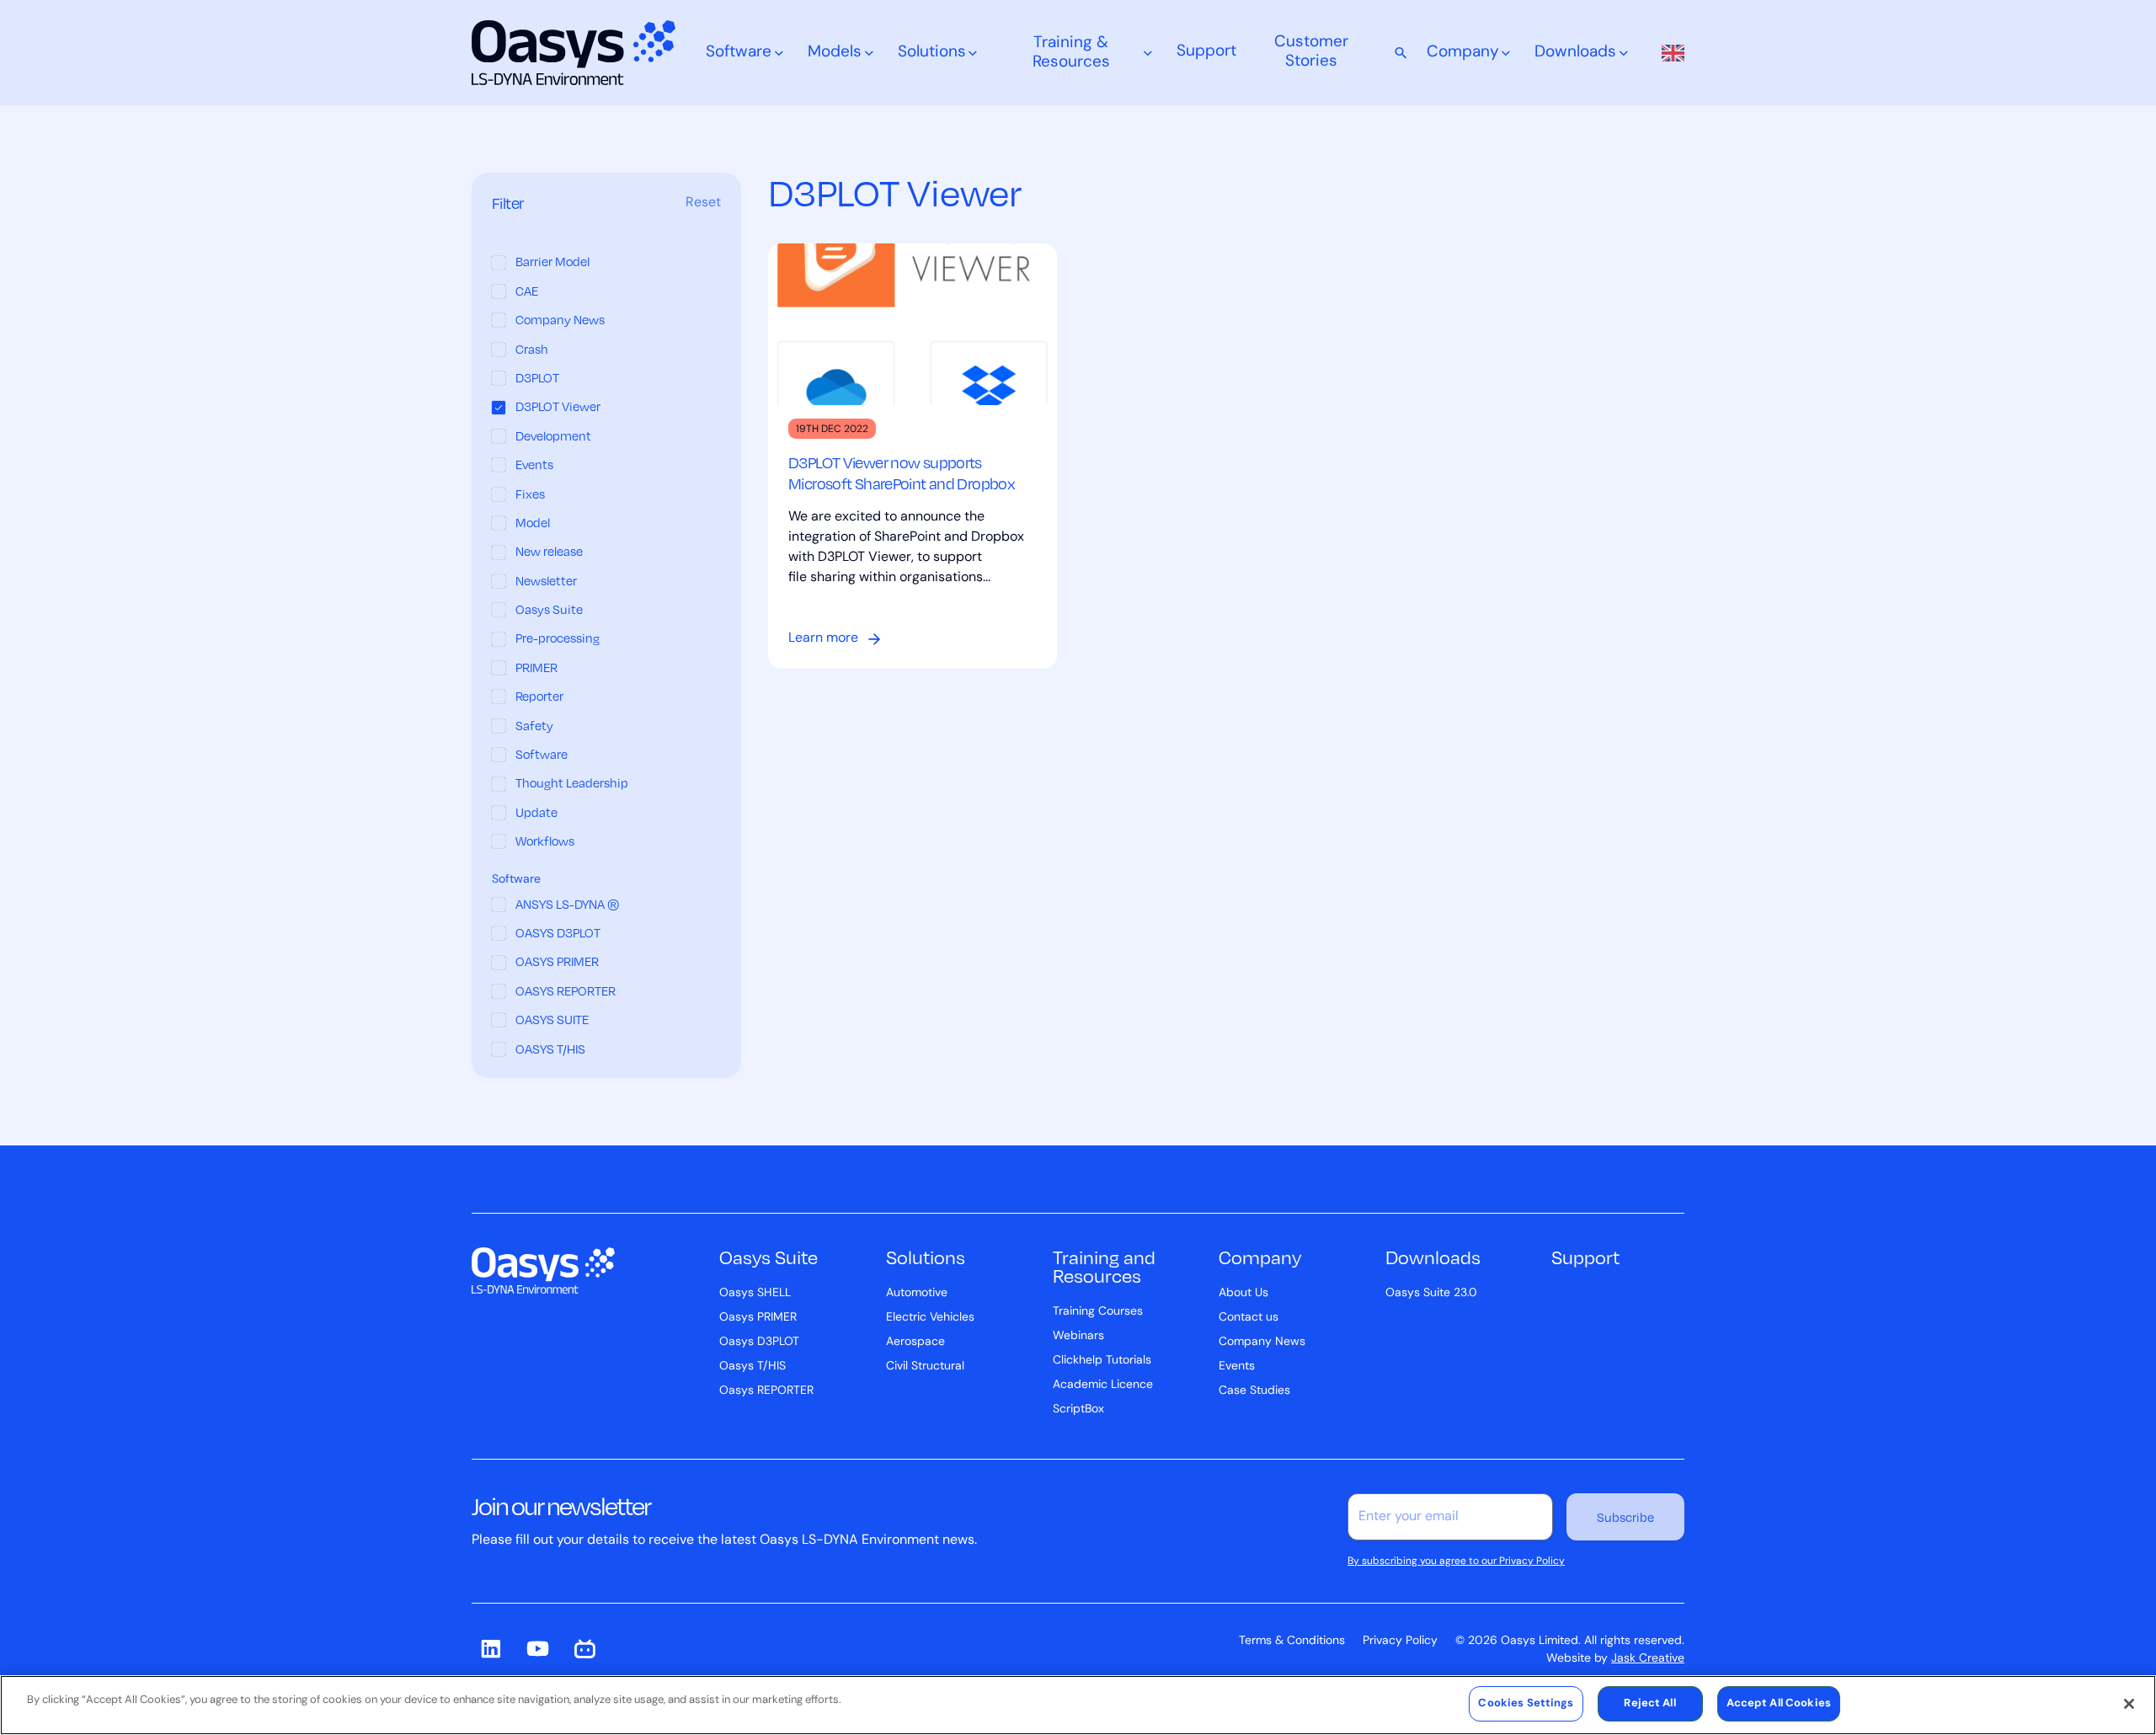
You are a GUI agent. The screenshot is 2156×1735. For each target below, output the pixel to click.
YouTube (537, 1649)
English (1668, 53)
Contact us (1249, 1318)
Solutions (932, 53)
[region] (1078, 1705)
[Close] (2129, 1704)
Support (1206, 52)
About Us (1243, 1293)
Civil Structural (925, 1367)
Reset (703, 204)
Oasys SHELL (755, 1293)
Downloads (1575, 53)
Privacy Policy (1400, 1641)
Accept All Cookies (1779, 1703)
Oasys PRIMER (758, 1318)
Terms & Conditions (1292, 1641)
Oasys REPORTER (766, 1391)
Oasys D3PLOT (759, 1342)
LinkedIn (490, 1649)
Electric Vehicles (930, 1318)
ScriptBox (1078, 1409)
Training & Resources (1071, 53)
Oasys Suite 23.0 (1431, 1293)
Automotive (917, 1293)
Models (835, 53)
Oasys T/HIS (752, 1367)
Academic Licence (1103, 1385)
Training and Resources (1104, 1265)
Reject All (1649, 1703)
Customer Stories (1311, 52)
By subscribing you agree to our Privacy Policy (1456, 1561)
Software (739, 53)
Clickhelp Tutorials (1102, 1361)
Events (1237, 1367)
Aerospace (915, 1342)
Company (1463, 53)
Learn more (823, 638)
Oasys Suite (768, 1257)
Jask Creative (1648, 1659)
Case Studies (1254, 1391)
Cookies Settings (1526, 1703)
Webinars (1078, 1336)
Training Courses (1098, 1312)
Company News (1262, 1342)
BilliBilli (584, 1649)
